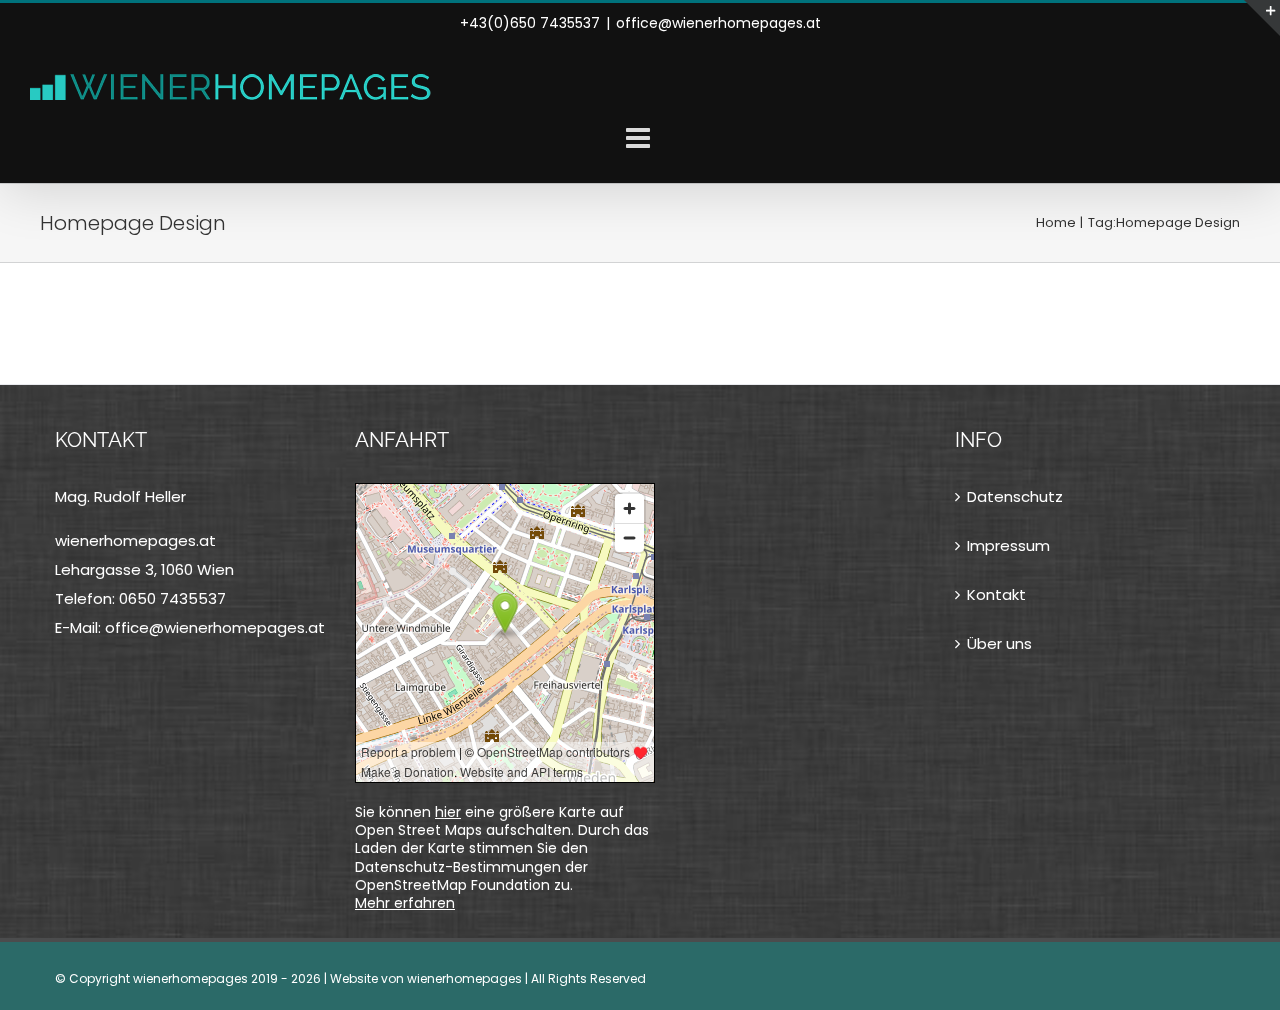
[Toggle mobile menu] (640, 138)
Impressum (1008, 545)
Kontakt (996, 594)
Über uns (999, 643)
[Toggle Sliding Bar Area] (1262, 18)
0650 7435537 (172, 598)
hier (448, 812)
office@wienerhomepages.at (718, 23)
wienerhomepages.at (135, 540)
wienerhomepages (464, 978)
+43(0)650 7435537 (530, 23)
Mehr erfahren (405, 903)
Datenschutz (1015, 496)
